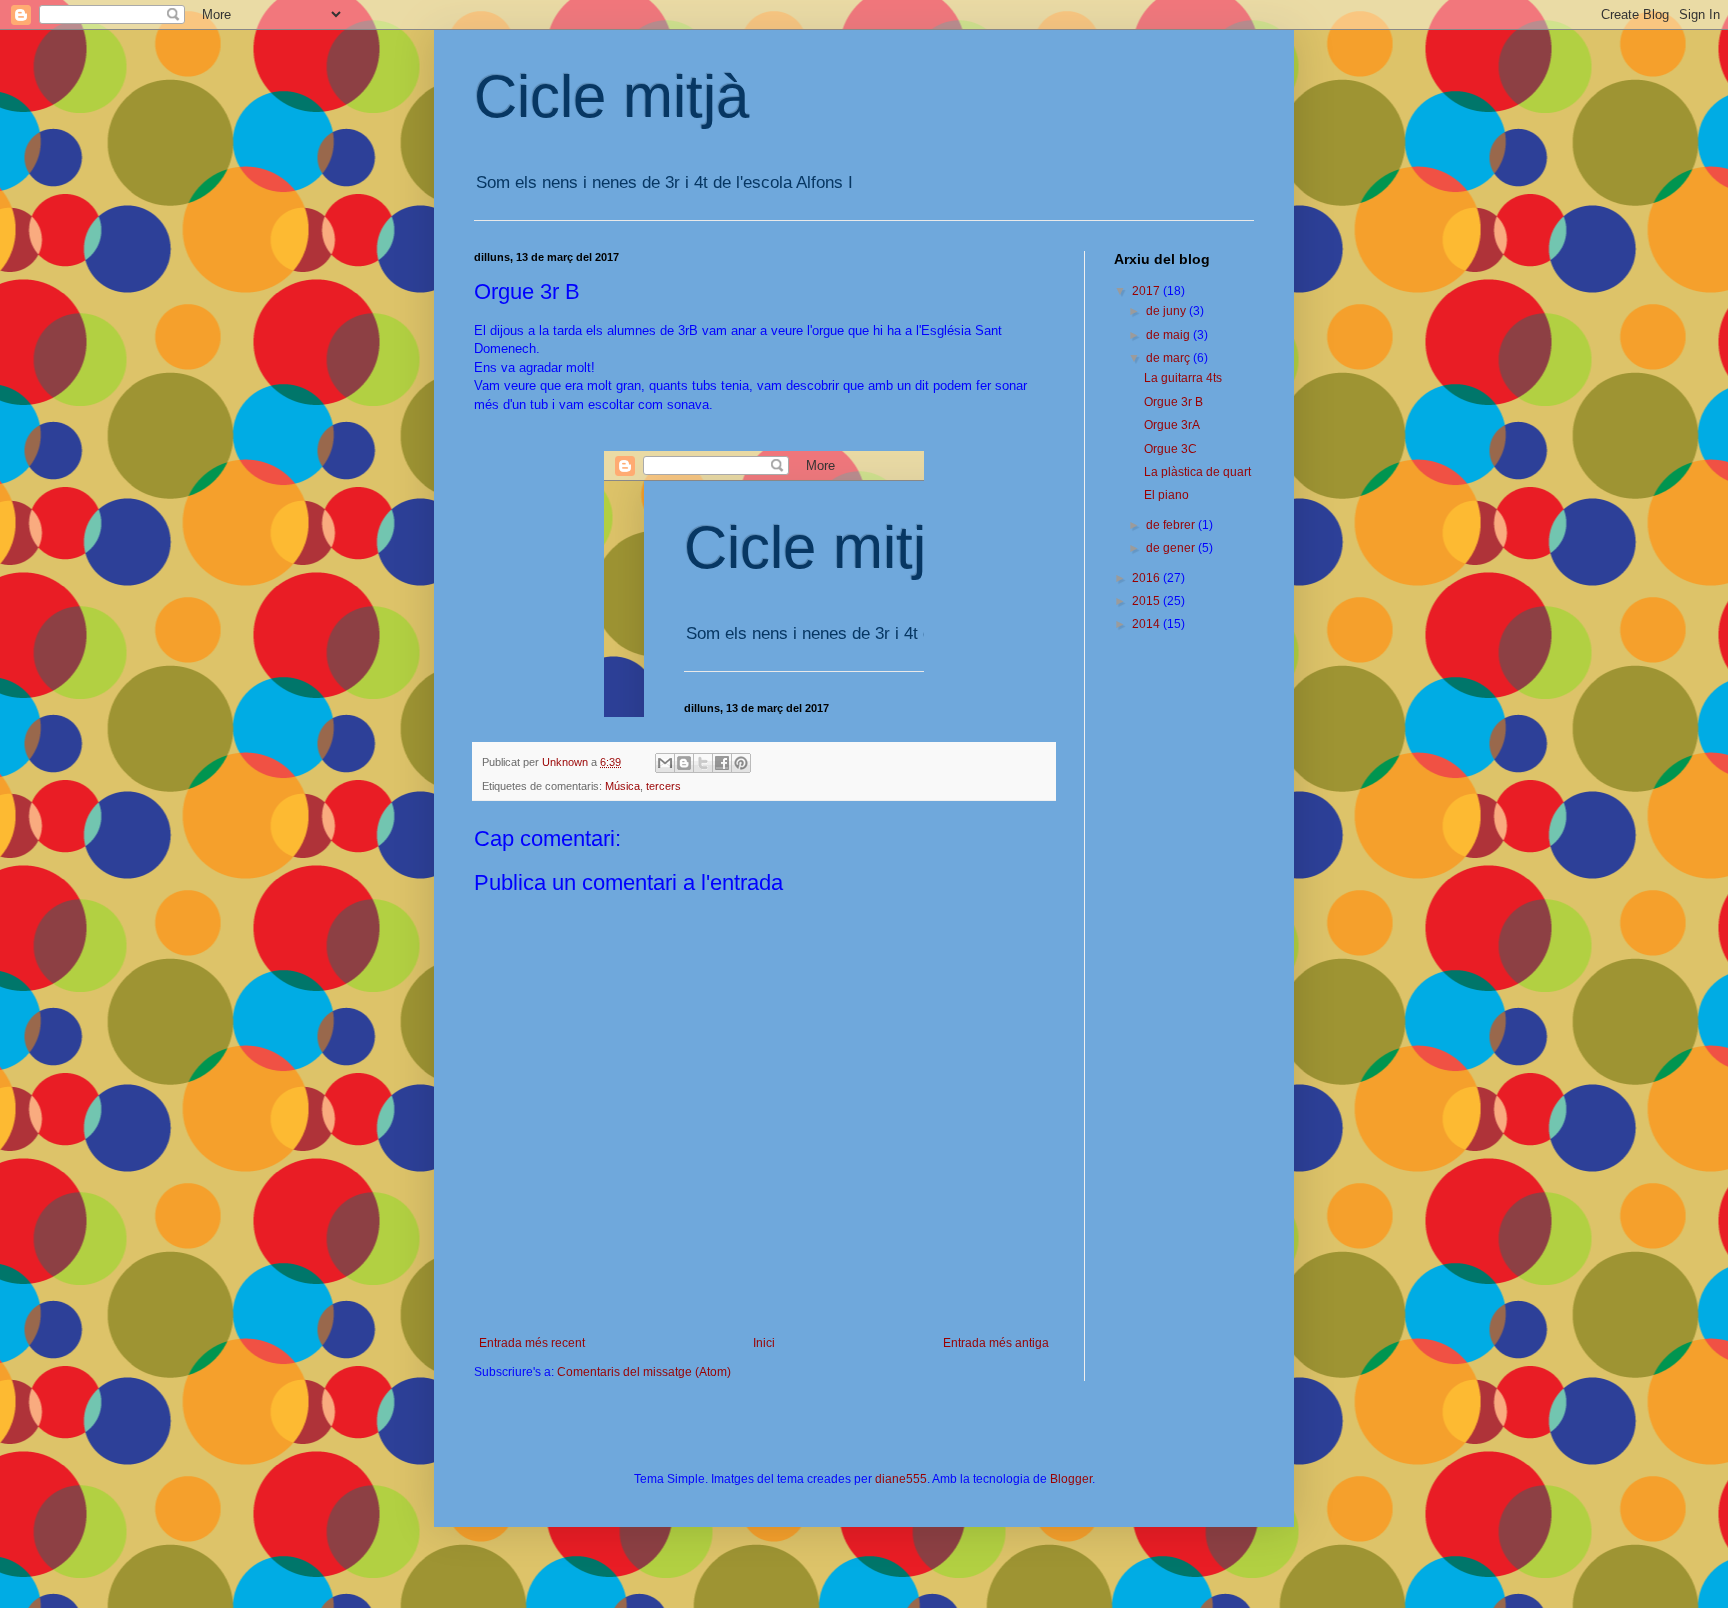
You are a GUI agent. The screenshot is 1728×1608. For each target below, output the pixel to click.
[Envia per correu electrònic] (665, 763)
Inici (764, 1343)
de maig (1169, 335)
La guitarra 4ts (1183, 378)
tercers (663, 786)
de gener (1172, 548)
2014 (1147, 624)
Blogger (1071, 1479)
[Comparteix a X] (703, 763)
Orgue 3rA (1172, 425)
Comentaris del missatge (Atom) (644, 1372)
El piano (1166, 495)
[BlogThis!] (684, 763)
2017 (1147, 291)
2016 (1147, 578)
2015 (1147, 601)
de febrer (1172, 525)
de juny (1167, 311)
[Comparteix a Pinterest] (741, 763)
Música (622, 786)
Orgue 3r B (1173, 402)
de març (1169, 358)
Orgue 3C (1170, 449)
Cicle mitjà (611, 96)
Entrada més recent (532, 1343)
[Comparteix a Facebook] (722, 763)
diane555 (901, 1479)
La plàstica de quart (1197, 472)
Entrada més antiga (996, 1343)
